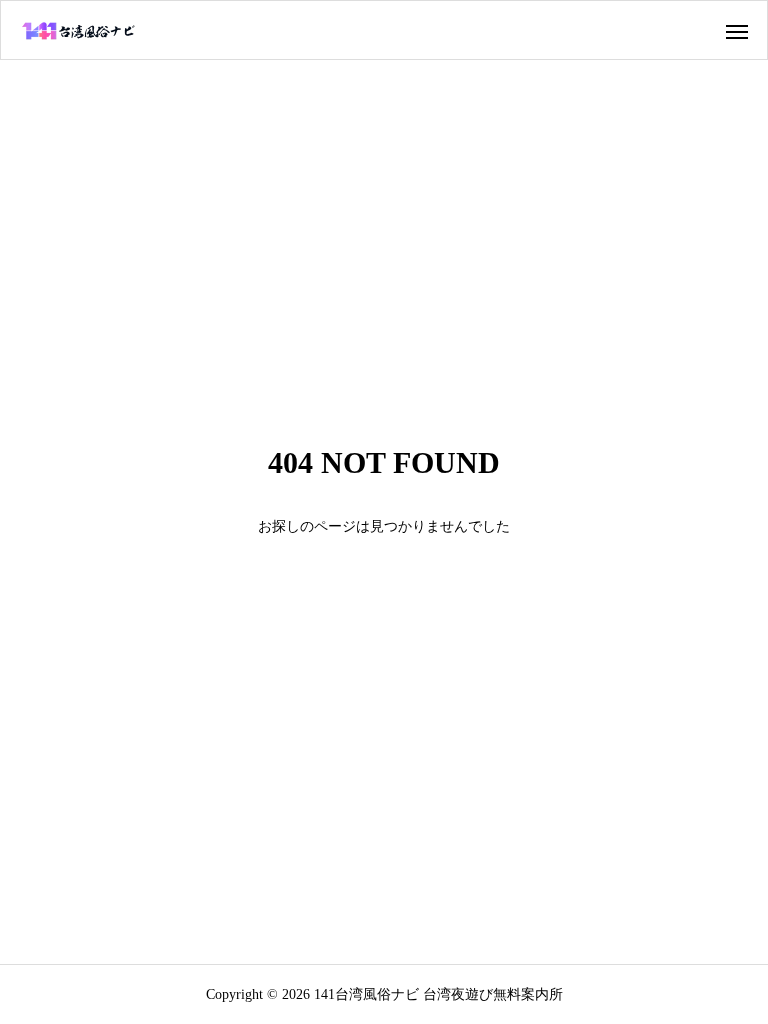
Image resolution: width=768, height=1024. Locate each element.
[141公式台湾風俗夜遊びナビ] (79, 30)
